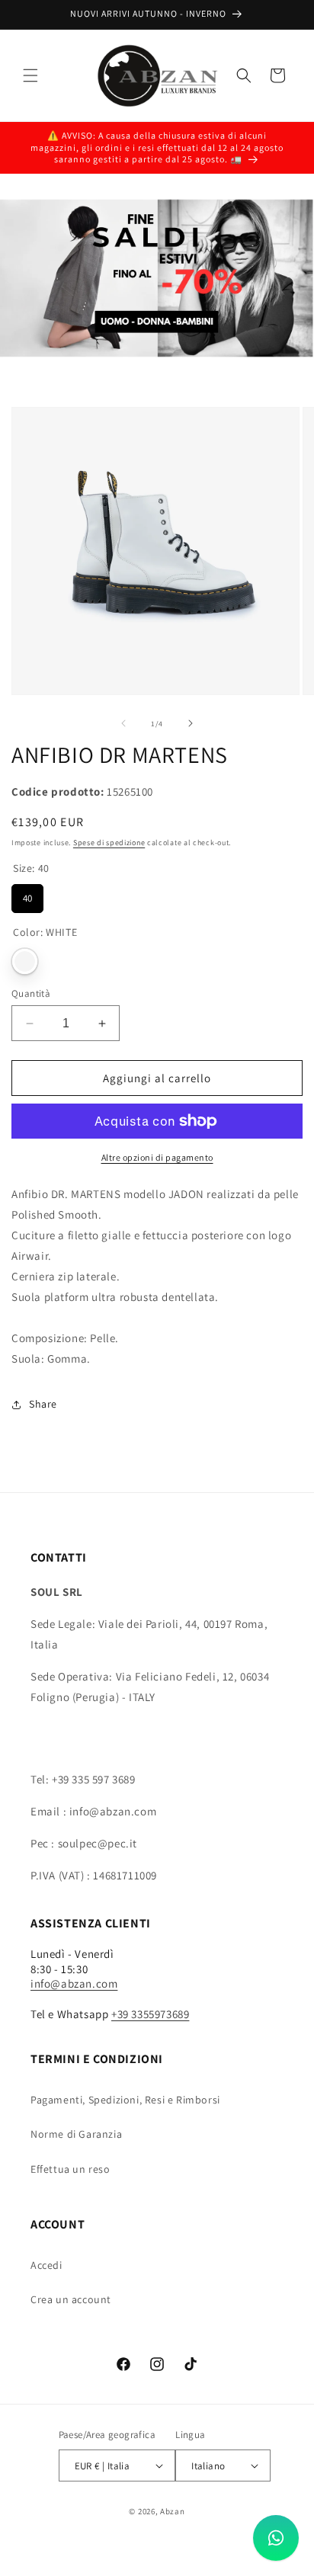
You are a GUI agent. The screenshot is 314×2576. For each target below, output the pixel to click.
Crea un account (71, 2299)
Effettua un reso (70, 2169)
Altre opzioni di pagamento (157, 1157)
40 (27, 894)
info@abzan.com (74, 1983)
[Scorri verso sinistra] (123, 723)
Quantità (31, 993)
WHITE (25, 961)
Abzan (173, 2511)
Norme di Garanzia (76, 2134)
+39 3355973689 (150, 2014)
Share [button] (43, 1404)
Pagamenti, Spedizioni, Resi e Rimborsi (125, 2100)
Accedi (46, 2265)
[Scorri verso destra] (191, 723)
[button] (30, 75)
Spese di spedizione (109, 843)
